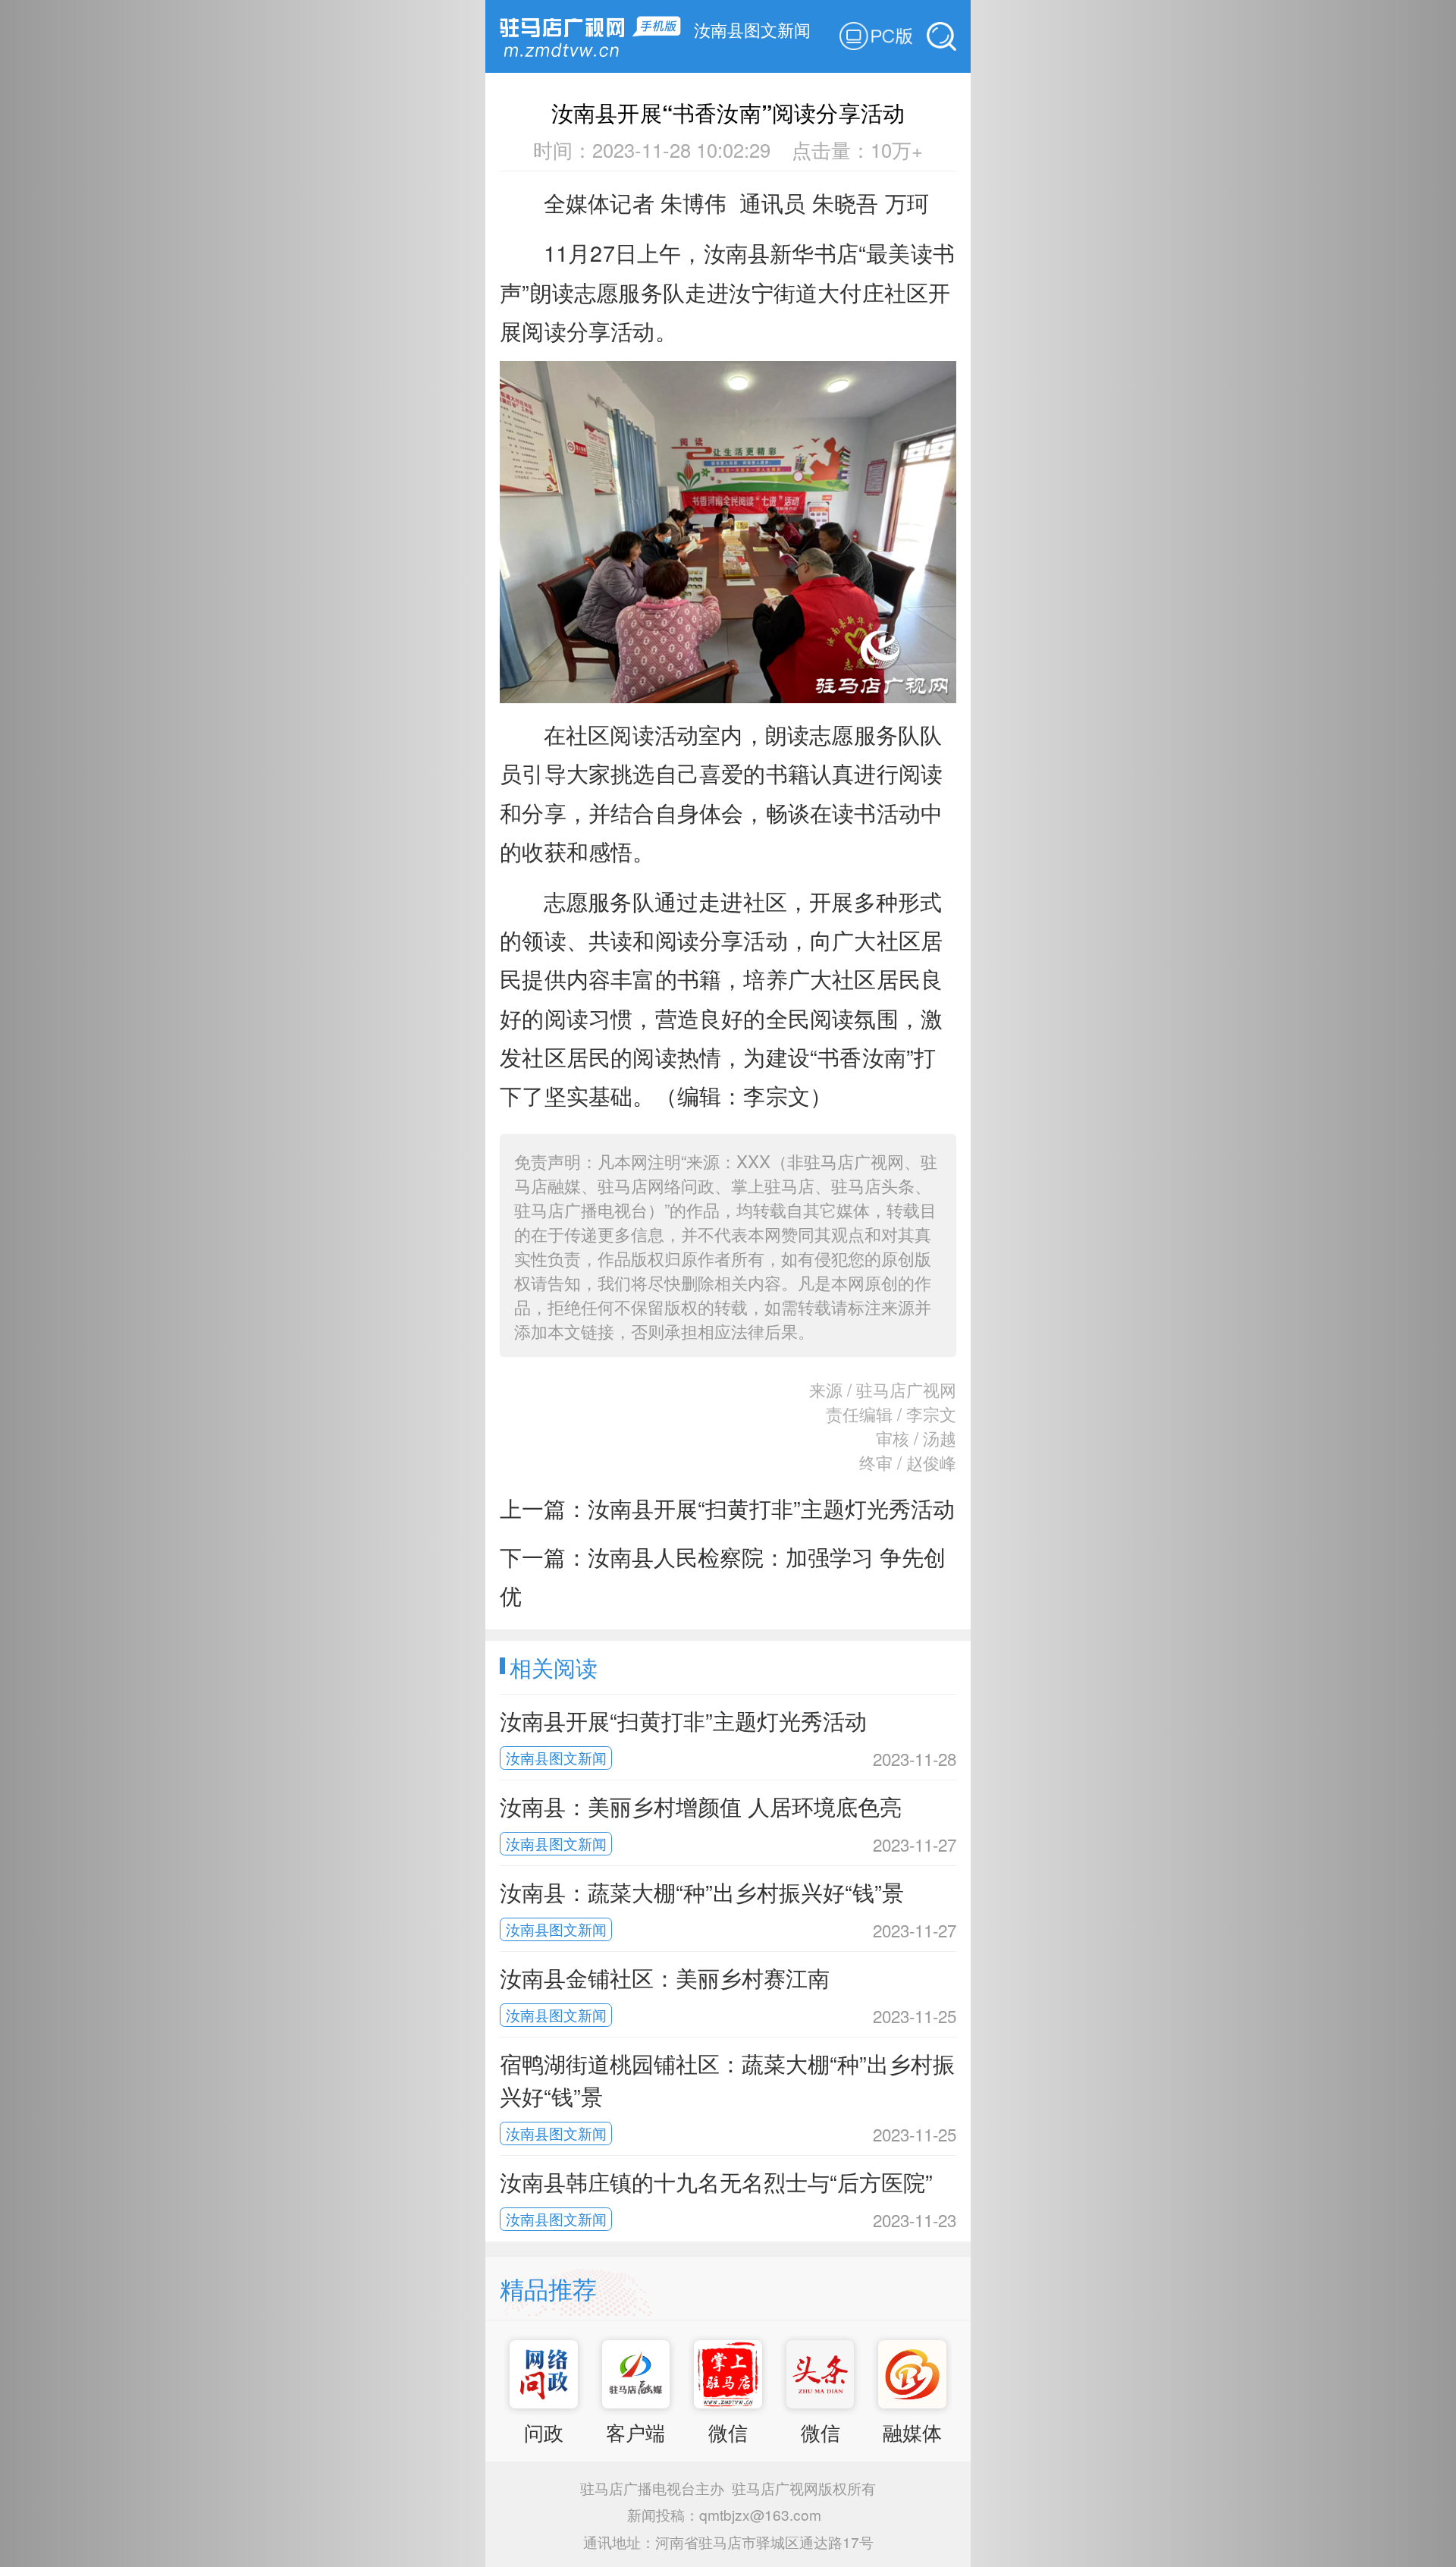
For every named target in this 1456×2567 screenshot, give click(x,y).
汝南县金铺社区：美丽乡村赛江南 (665, 1977)
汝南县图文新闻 (752, 29)
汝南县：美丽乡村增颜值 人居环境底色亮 (701, 1806)
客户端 (635, 2432)
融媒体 (912, 2432)
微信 (728, 2432)
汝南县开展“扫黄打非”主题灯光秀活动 (771, 1508)
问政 (544, 2432)
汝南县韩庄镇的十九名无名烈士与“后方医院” (716, 2181)
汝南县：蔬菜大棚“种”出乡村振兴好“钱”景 (702, 1891)
